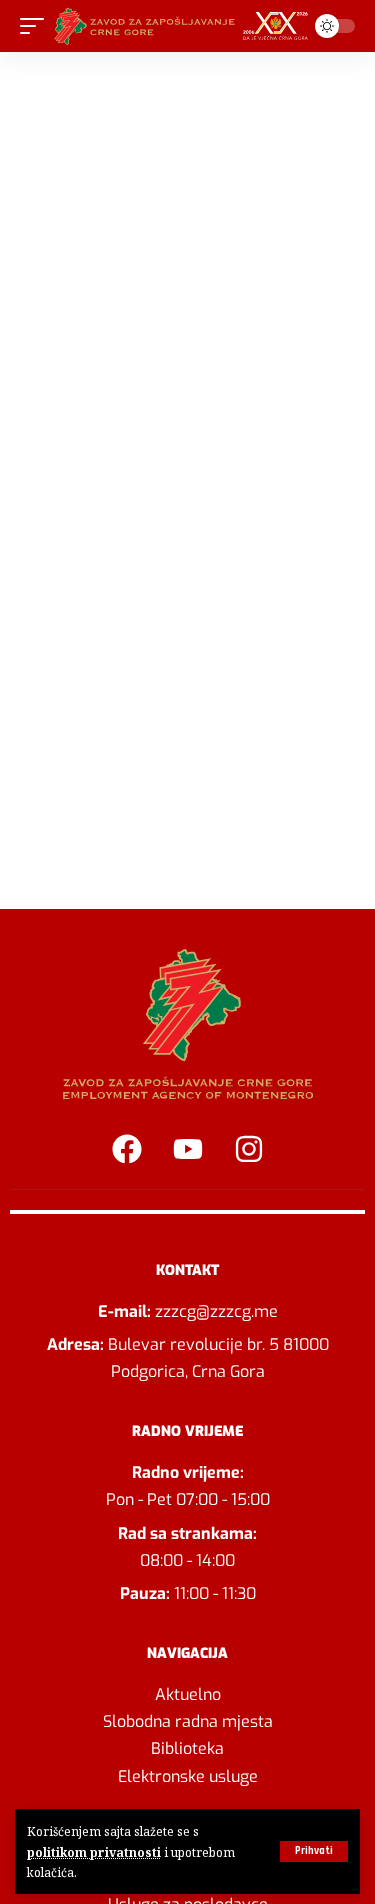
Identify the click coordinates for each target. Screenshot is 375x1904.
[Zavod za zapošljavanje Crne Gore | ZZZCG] (184, 26)
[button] (314, 1851)
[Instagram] (249, 1149)
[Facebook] (127, 1149)
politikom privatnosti (94, 1852)
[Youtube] (188, 1149)
